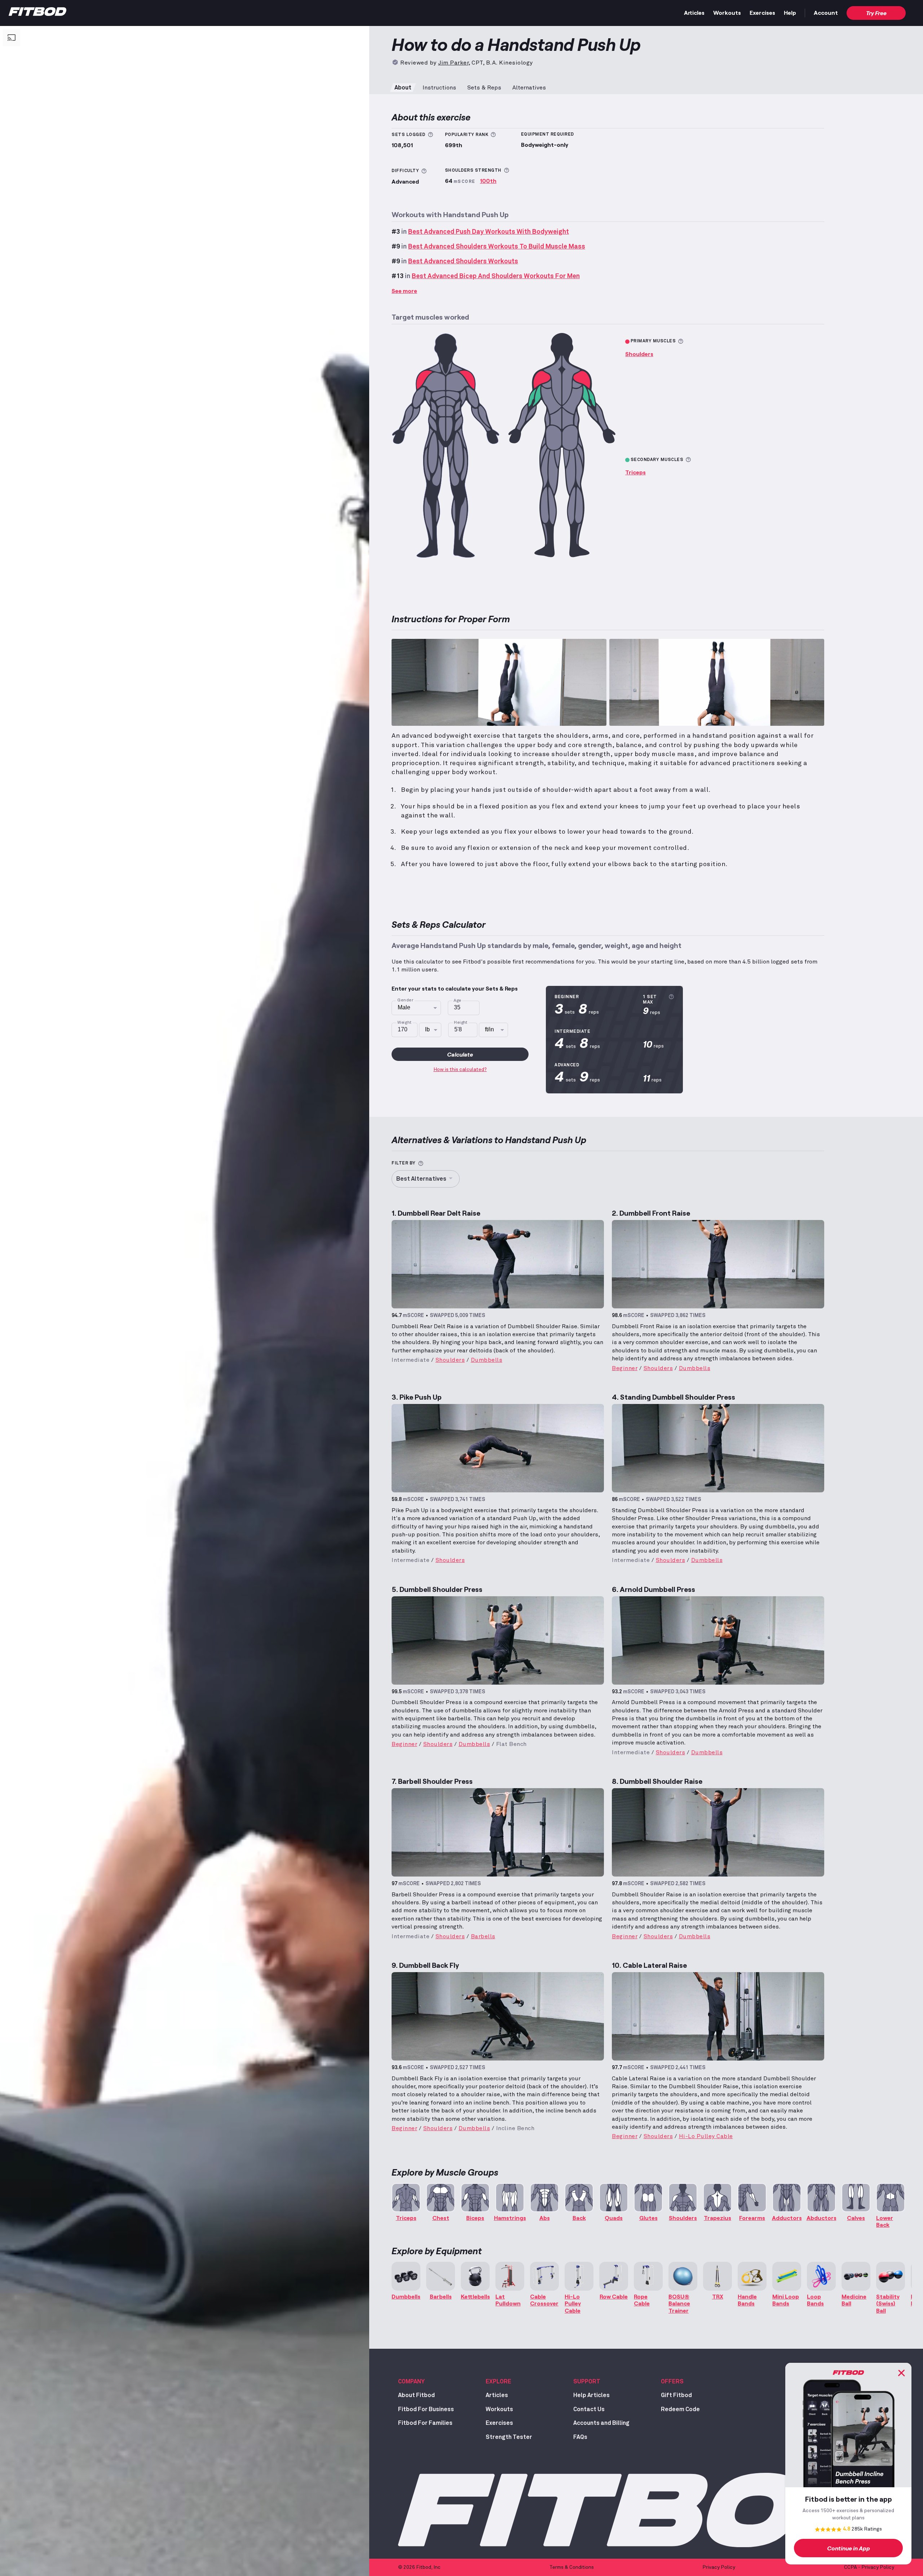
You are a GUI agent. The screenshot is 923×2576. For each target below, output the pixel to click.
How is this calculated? (460, 1070)
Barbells (483, 1936)
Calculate (460, 1054)
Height (461, 1023)
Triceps (635, 472)
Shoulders (639, 354)
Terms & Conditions (572, 2567)
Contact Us (589, 2409)
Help (790, 12)
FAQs (580, 2437)
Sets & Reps (484, 88)
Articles (694, 12)
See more (404, 291)
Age (457, 1001)
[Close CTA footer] (901, 2373)
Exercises (762, 12)
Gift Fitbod (676, 2395)
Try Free (876, 13)
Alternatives (529, 88)
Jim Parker (453, 63)
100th (488, 181)
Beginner (625, 1368)
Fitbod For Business (426, 2409)
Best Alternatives (421, 1179)
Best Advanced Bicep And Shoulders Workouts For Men (496, 276)
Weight (405, 1023)
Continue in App (849, 2548)
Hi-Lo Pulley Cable (706, 2136)
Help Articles (591, 2395)
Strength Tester (509, 2437)
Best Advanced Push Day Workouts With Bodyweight (489, 232)
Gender (405, 1000)
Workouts (727, 12)
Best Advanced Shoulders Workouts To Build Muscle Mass (497, 247)
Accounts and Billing (601, 2423)
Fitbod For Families (425, 2423)
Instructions (439, 88)
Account (826, 12)
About (403, 88)
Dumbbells (487, 1360)
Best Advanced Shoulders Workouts (463, 262)
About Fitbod (416, 2395)
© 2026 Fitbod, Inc (419, 2567)
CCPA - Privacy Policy (869, 2567)
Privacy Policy (719, 2567)
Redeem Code (680, 2409)
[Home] (37, 13)
